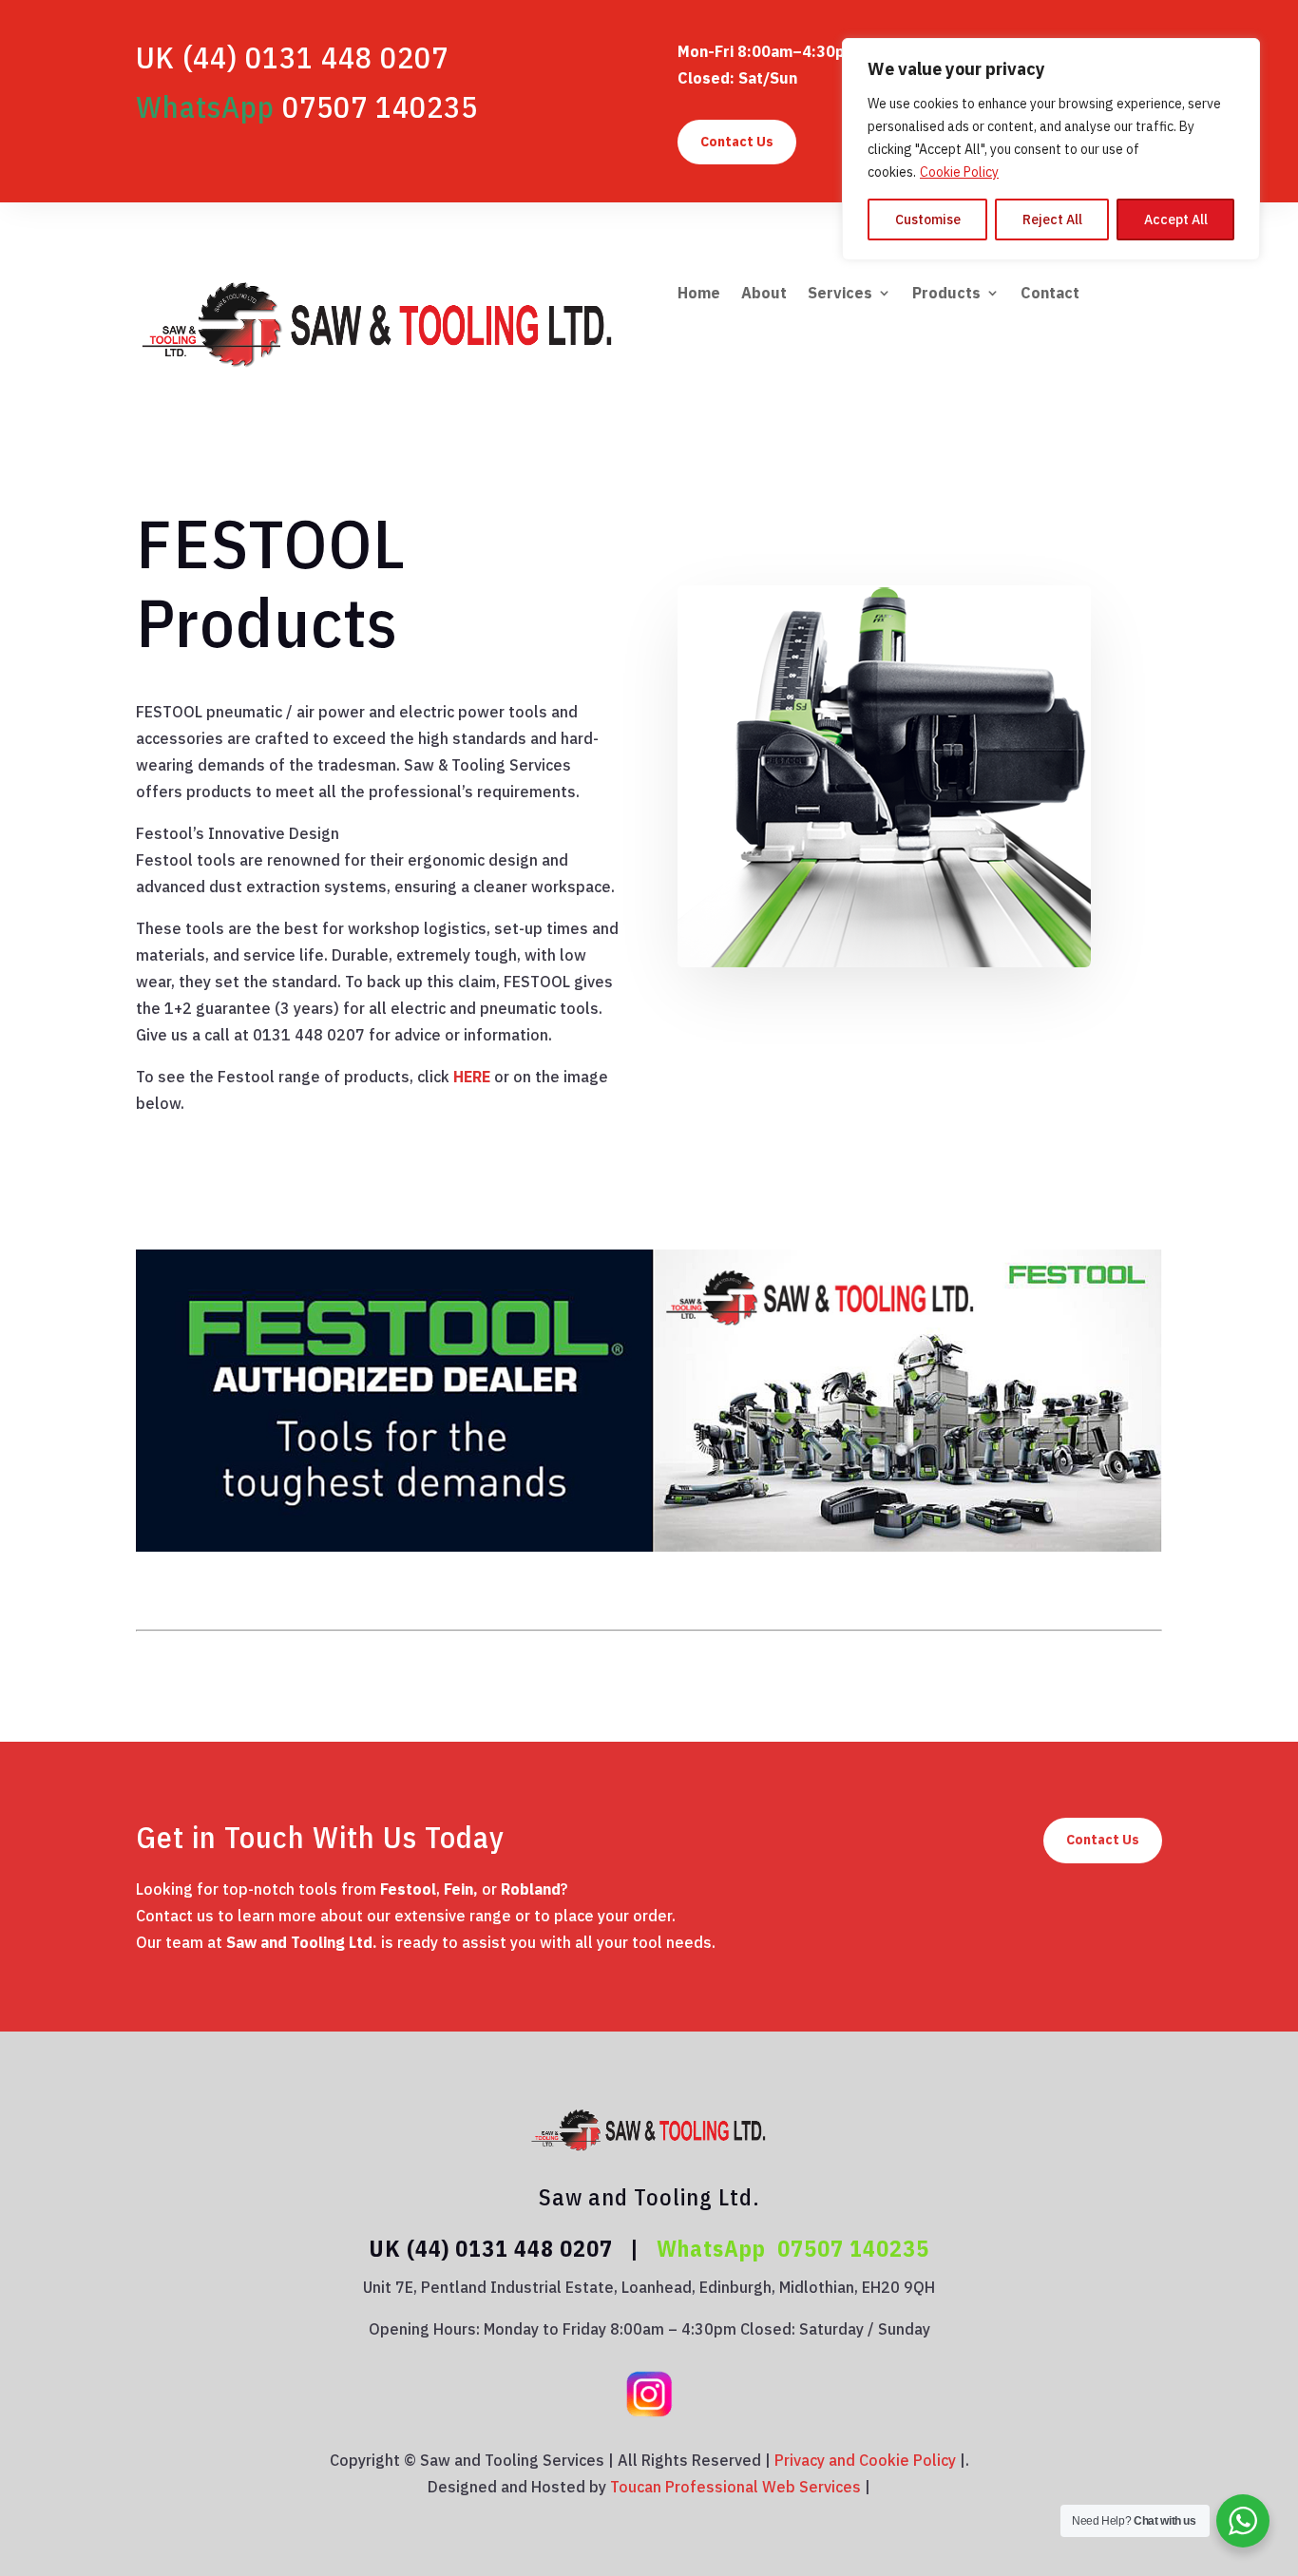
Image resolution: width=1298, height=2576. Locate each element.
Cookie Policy (959, 172)
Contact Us (737, 142)
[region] (1051, 149)
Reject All (1052, 219)
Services (840, 294)
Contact (1050, 294)
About (764, 294)
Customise (928, 219)
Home (699, 294)
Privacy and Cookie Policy (865, 2460)
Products (946, 294)
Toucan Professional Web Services (735, 2487)
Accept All (1176, 219)
